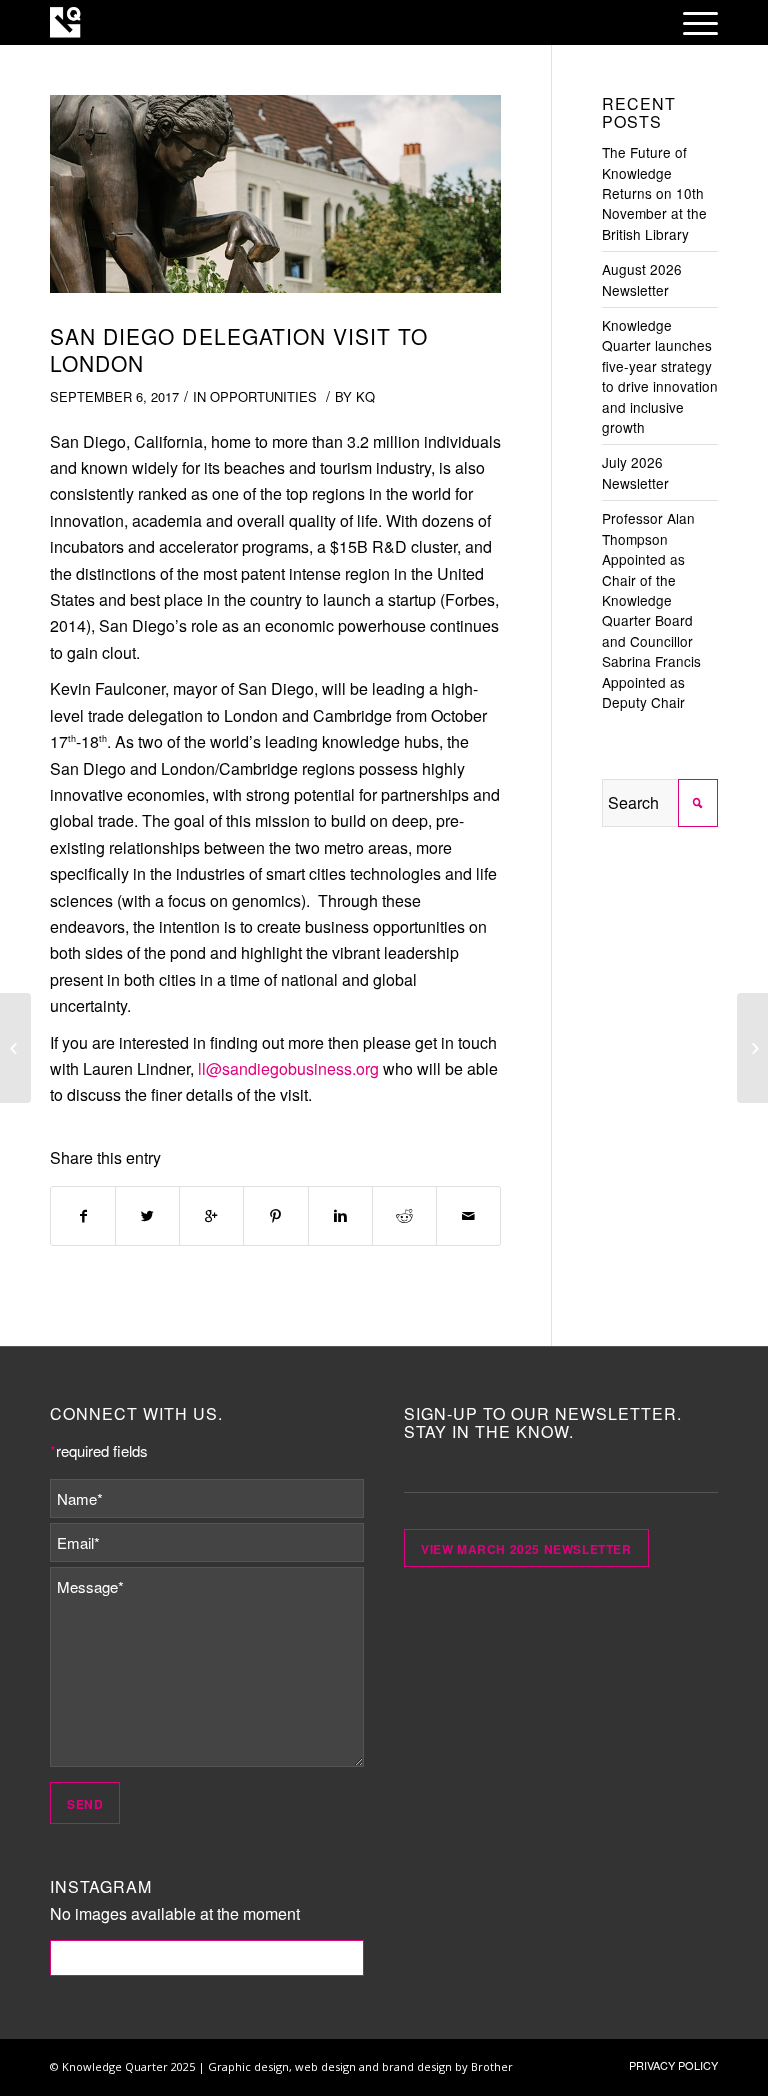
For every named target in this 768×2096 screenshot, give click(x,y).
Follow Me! (206, 1958)
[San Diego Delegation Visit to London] (275, 204)
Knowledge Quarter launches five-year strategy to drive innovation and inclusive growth (660, 376)
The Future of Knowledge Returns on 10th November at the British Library (654, 193)
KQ (365, 396)
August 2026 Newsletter (642, 279)
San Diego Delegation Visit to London (239, 349)
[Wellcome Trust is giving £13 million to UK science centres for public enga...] (752, 1048)
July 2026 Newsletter (635, 472)
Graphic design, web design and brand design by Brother (360, 2066)
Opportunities (263, 396)
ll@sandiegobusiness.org (288, 1068)
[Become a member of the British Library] (15, 1048)
